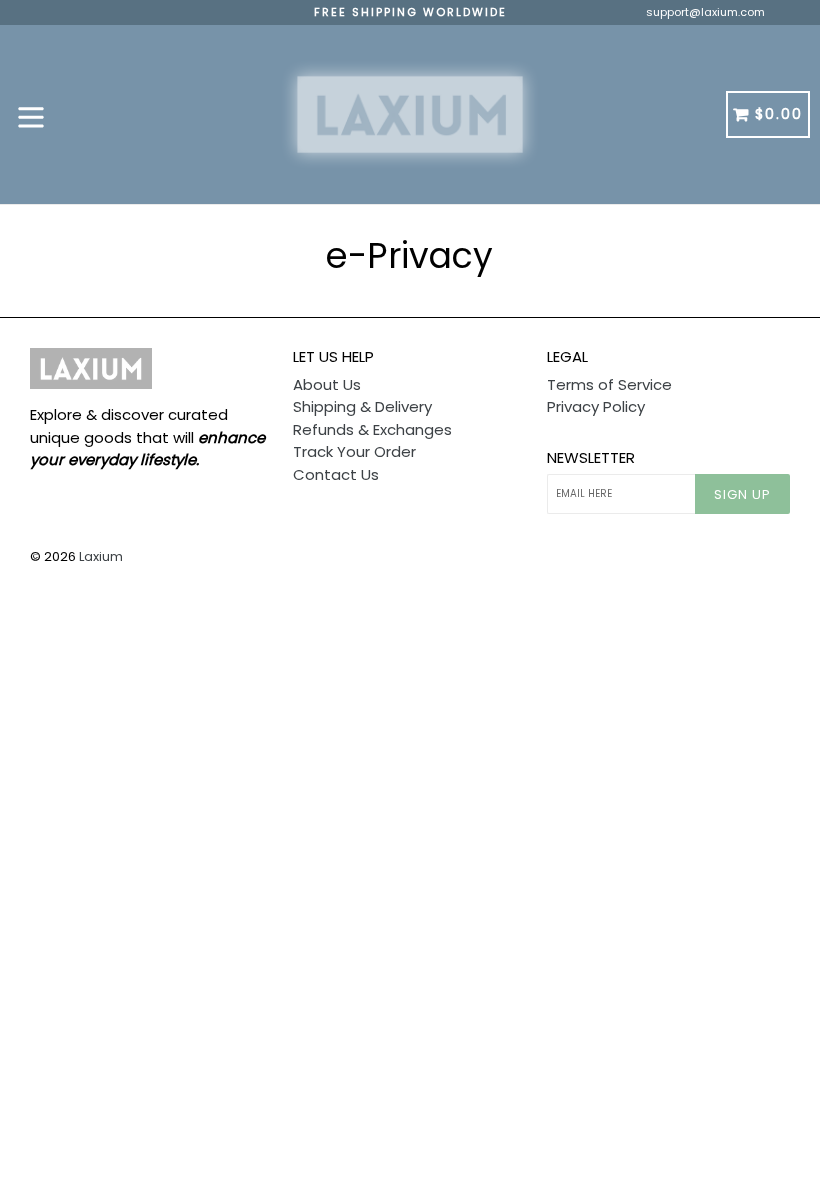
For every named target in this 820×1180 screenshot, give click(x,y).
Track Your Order (354, 451)
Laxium (101, 556)
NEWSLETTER (591, 458)
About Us (327, 384)
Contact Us (336, 474)
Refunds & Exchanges (372, 429)
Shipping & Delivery (362, 406)
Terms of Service (609, 384)
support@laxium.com (705, 12)
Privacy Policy (596, 406)
